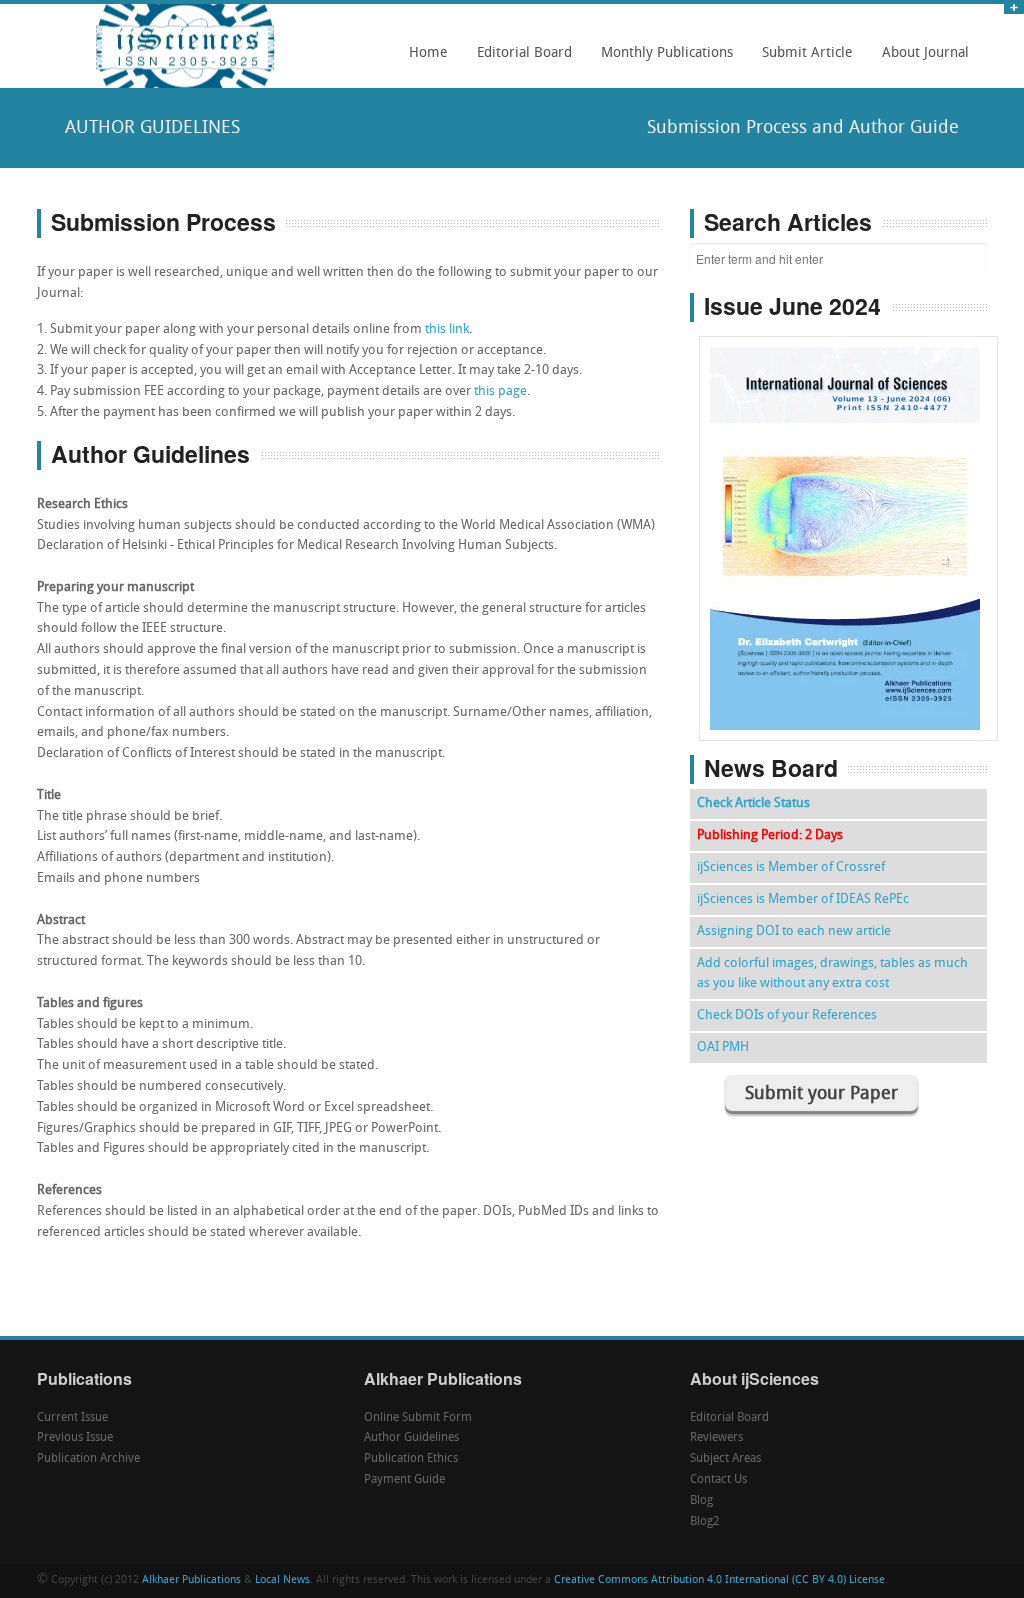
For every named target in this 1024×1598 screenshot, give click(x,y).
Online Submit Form (418, 1418)
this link (447, 329)
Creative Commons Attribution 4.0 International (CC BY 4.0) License (719, 1580)
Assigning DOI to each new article (794, 931)
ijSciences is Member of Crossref (791, 867)
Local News (282, 1580)
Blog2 (705, 1522)
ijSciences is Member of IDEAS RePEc (803, 899)
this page (500, 391)
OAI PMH (723, 1047)
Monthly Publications (661, 60)
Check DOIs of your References (787, 1015)
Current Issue (72, 1418)
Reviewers (716, 1438)
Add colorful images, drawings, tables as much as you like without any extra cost (832, 973)
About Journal (920, 60)
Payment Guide (404, 1480)
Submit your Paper (821, 1094)
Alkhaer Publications (191, 1580)
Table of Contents (848, 481)
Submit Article (802, 60)
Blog (701, 1501)
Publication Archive (88, 1459)
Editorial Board (519, 60)
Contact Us (718, 1480)
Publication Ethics (411, 1459)
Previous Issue (75, 1438)
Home (428, 53)
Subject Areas (725, 1459)
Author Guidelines (411, 1438)
